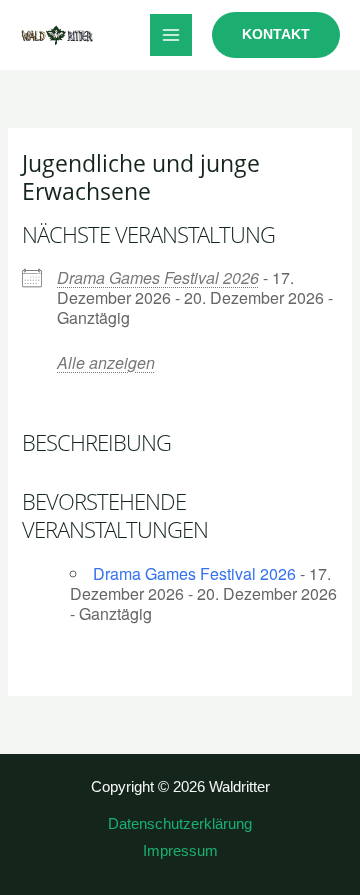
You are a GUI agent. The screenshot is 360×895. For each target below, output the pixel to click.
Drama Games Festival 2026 (158, 277)
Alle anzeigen (106, 362)
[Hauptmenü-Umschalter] (171, 35)
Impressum (180, 851)
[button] (276, 35)
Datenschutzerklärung (180, 824)
